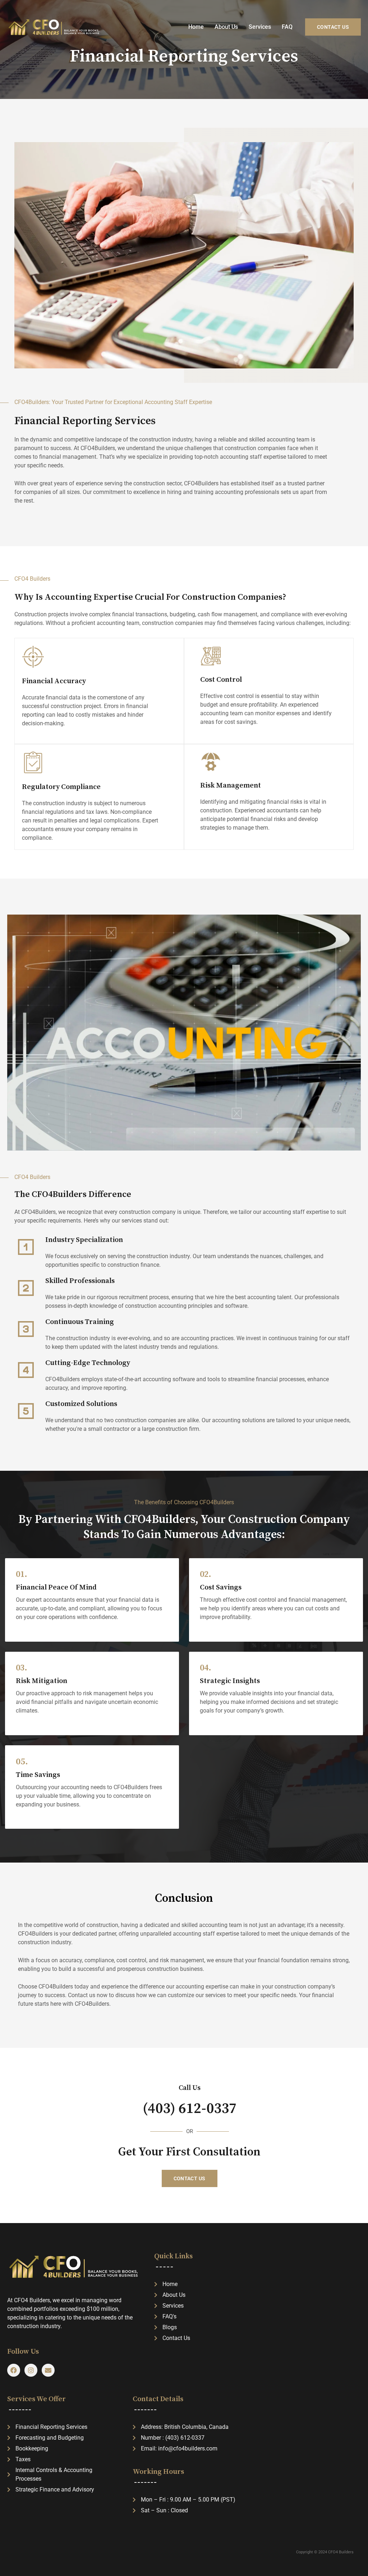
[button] (333, 27)
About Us (226, 27)
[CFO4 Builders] (54, 27)
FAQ (287, 27)
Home (196, 27)
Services (260, 27)
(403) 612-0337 (190, 2109)
